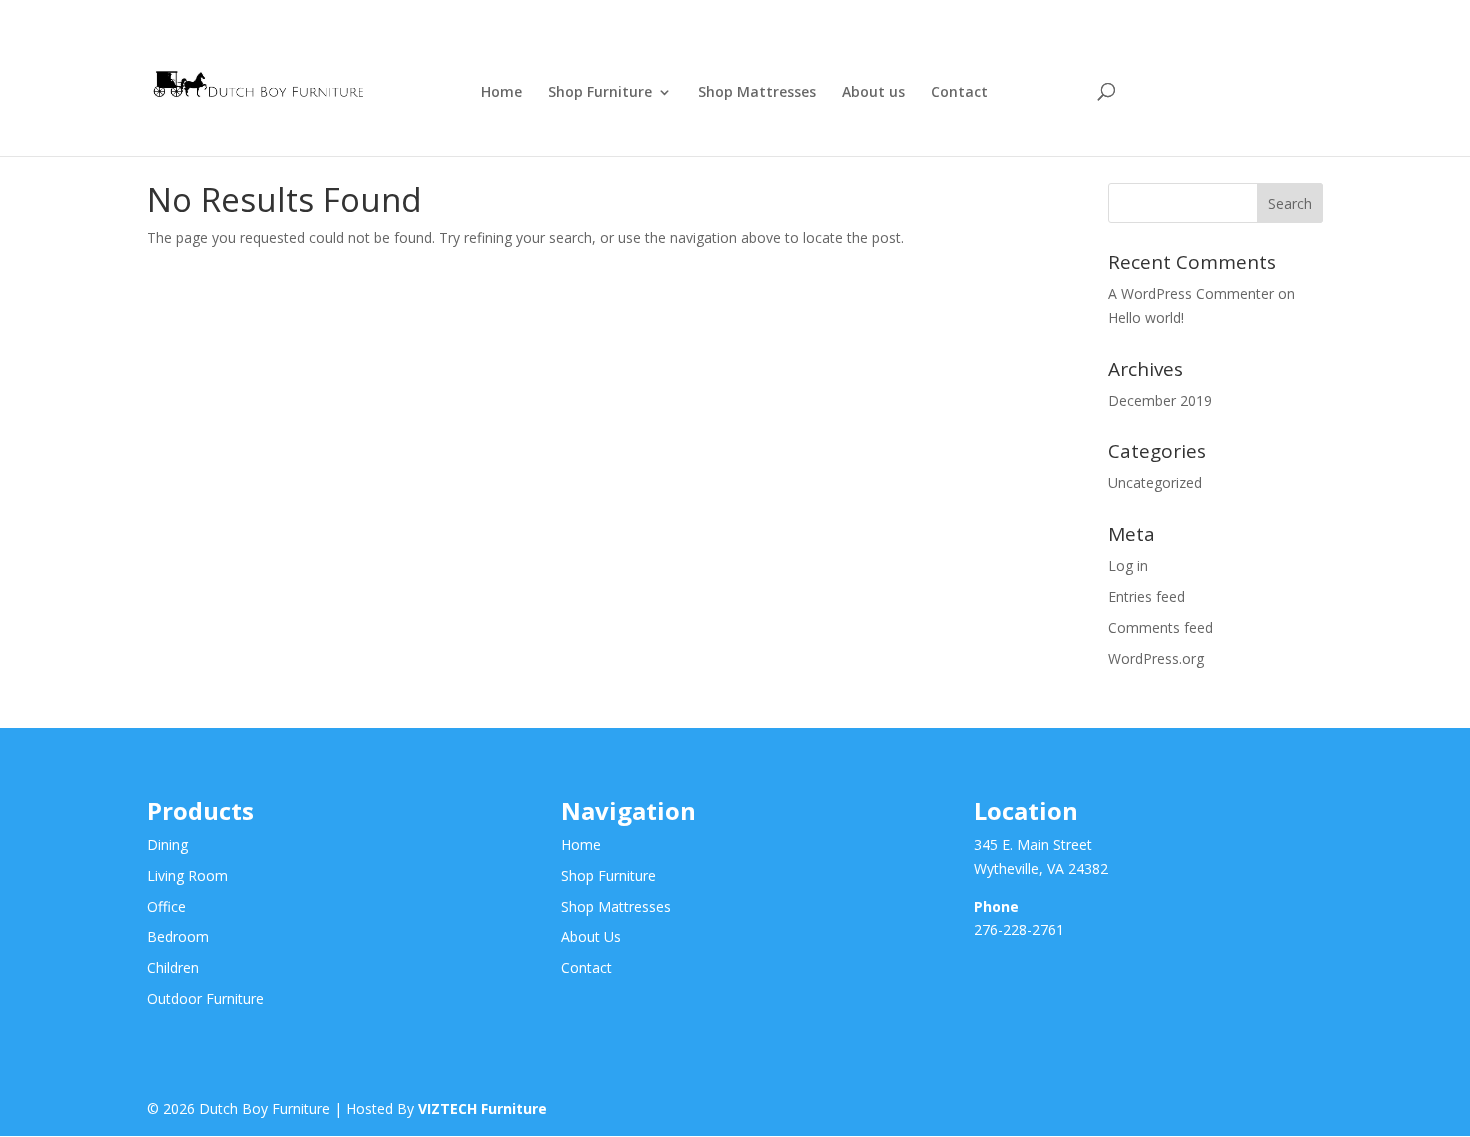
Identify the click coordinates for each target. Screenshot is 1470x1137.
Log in (1128, 565)
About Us (591, 936)
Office (166, 906)
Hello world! (1146, 317)
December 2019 (1160, 400)
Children (173, 967)
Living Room (187, 875)
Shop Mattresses (757, 93)
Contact (959, 93)
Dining (167, 844)
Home (501, 93)
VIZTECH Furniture (482, 1108)
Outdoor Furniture (205, 998)
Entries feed (1146, 596)
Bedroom (178, 936)
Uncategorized (1155, 482)
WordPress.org (1156, 658)
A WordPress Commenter (1191, 293)
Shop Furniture (600, 93)
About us (873, 93)
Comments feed (1160, 627)
